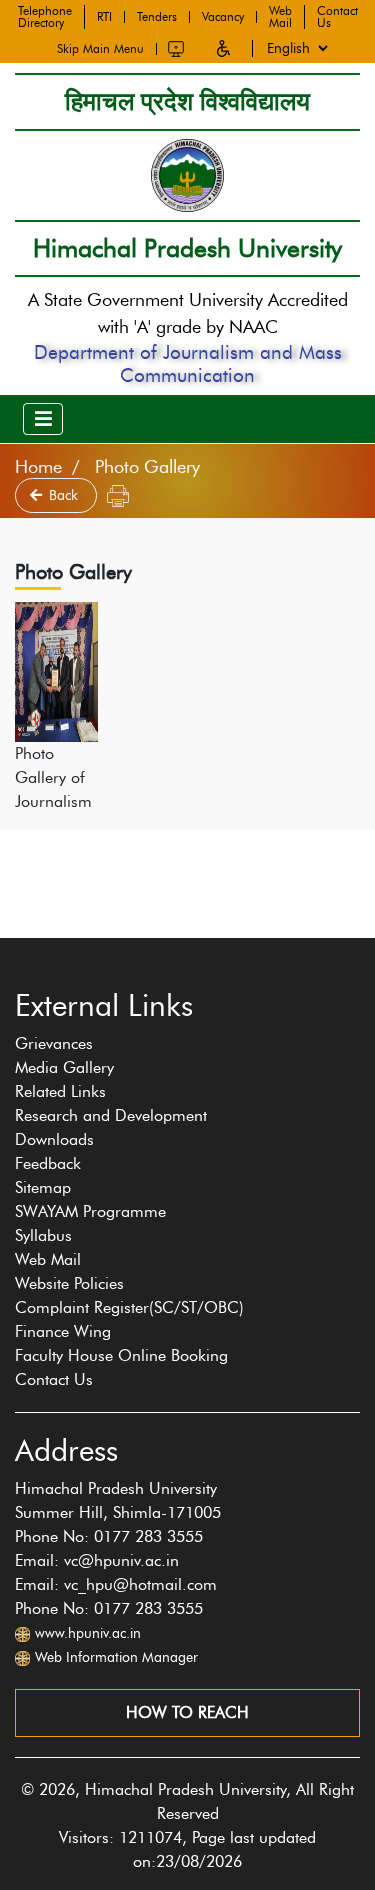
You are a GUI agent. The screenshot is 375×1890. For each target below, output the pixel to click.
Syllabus (43, 1235)
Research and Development (111, 1115)
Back (65, 495)
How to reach (187, 1712)
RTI (104, 17)
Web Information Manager (116, 1657)
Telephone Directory (45, 17)
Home (38, 467)
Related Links (60, 1091)
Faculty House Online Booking (121, 1355)
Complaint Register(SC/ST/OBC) (129, 1307)
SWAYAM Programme (90, 1211)
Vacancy (223, 17)
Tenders (157, 17)
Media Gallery (64, 1067)
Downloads (54, 1139)
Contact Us (337, 17)
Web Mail (280, 17)
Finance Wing (63, 1331)
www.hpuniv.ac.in (88, 1633)
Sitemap (43, 1187)
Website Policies (69, 1283)
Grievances (54, 1043)
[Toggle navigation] (43, 419)
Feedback (48, 1163)
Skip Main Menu (100, 49)
